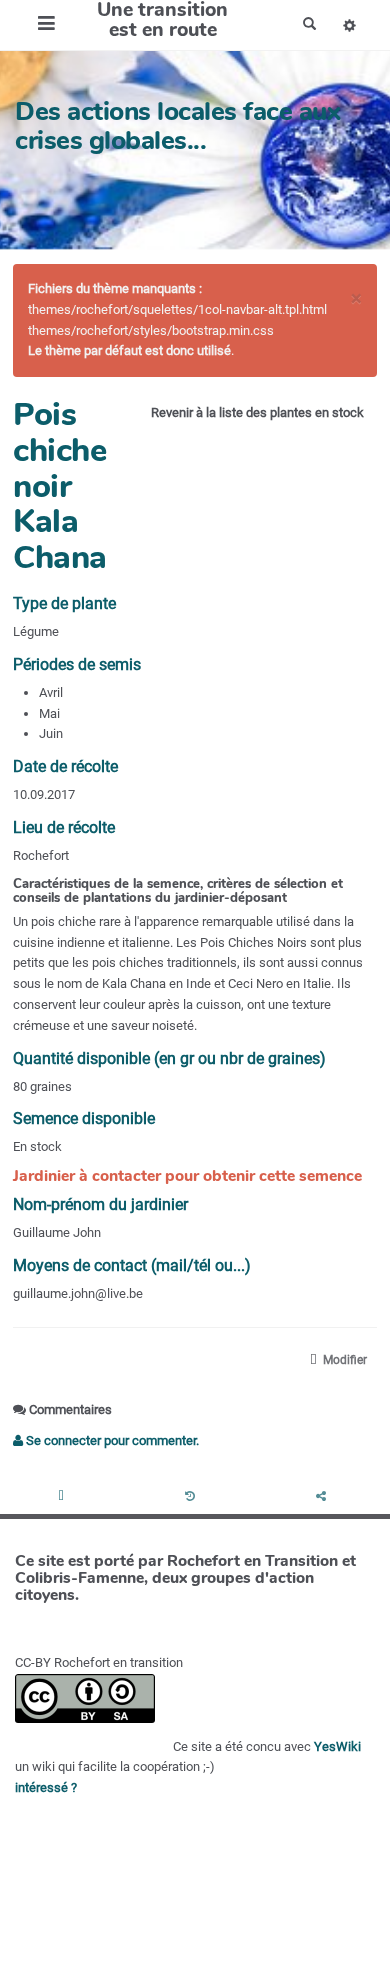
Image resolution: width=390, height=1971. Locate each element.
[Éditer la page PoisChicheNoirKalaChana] (63, 1497)
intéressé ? (46, 1787)
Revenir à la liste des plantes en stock (257, 412)
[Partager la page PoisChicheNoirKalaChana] (324, 1497)
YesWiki (337, 1746)
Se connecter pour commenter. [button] (111, 1440)
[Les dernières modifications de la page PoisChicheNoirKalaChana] (193, 1497)
